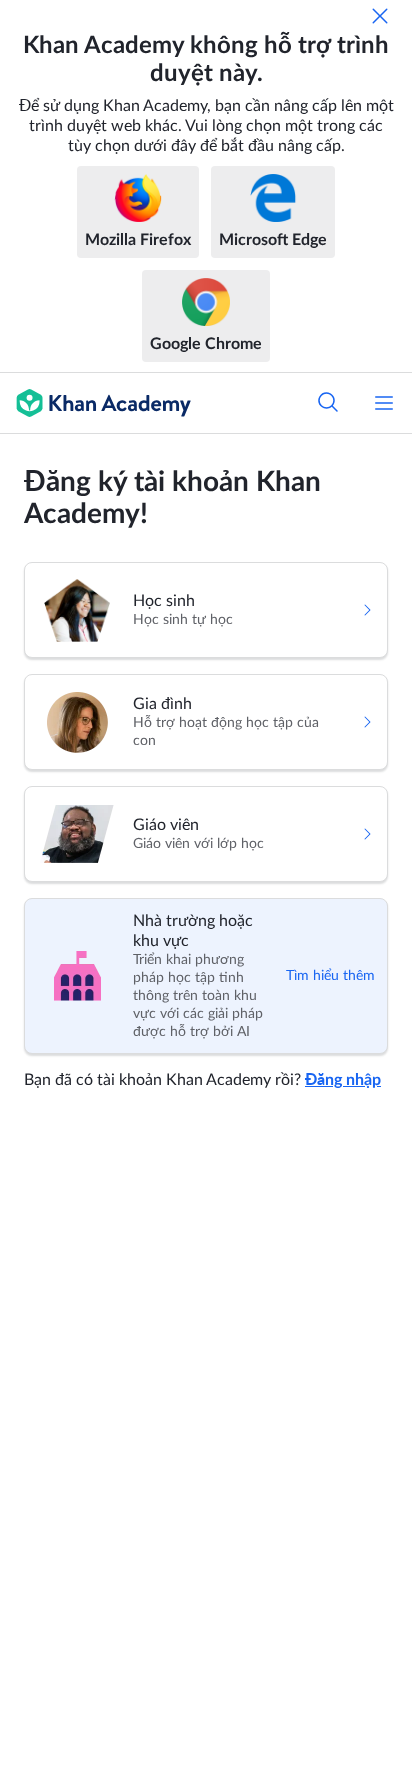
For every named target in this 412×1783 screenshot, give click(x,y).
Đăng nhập (343, 1080)
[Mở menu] (384, 403)
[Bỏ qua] (380, 16)
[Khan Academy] (95, 403)
